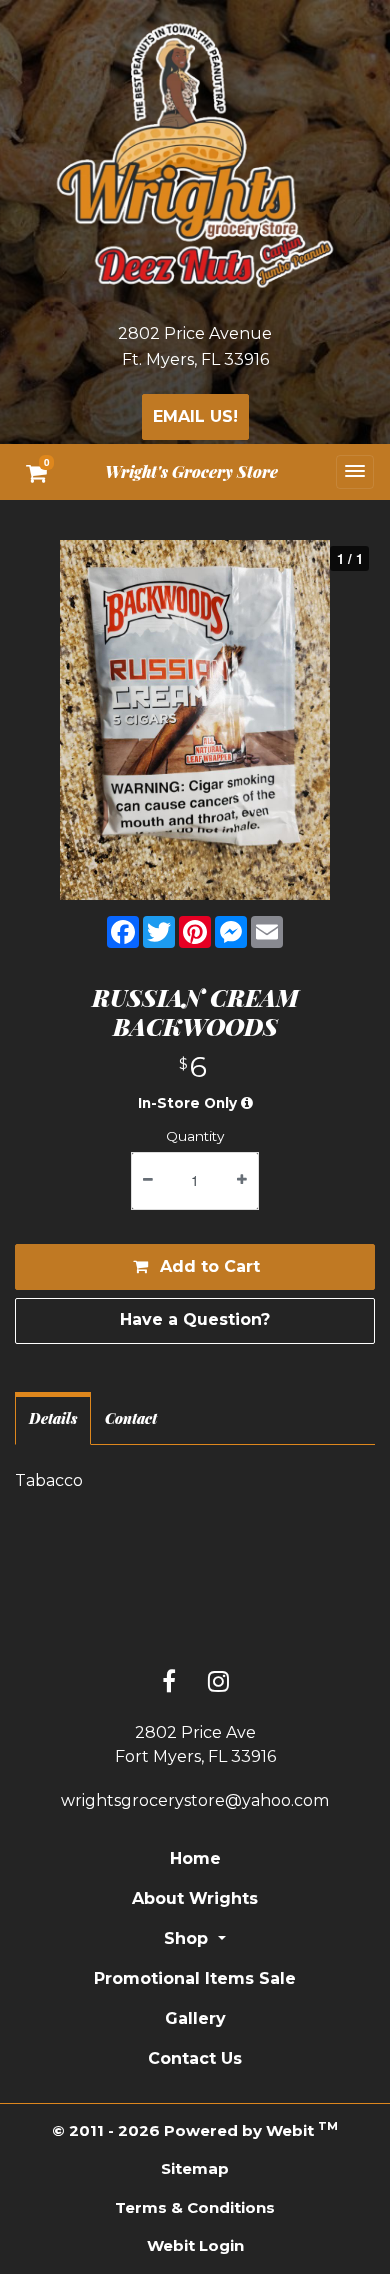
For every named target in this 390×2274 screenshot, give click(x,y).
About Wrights (195, 1898)
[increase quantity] (242, 1181)
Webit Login (195, 2245)
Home (195, 1858)
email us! (195, 416)
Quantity (195, 1136)
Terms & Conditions (195, 2207)
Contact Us (195, 2058)
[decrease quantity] (148, 1181)
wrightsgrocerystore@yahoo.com (195, 1800)
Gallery (195, 2018)
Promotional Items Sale (195, 1978)
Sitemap (195, 2168)
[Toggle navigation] (355, 471)
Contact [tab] (131, 1418)
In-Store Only (189, 1103)
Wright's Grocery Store (191, 471)
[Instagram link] (218, 1683)
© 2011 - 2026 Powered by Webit (194, 2129)
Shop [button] (188, 1938)
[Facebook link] (169, 1683)
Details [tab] (53, 1418)
